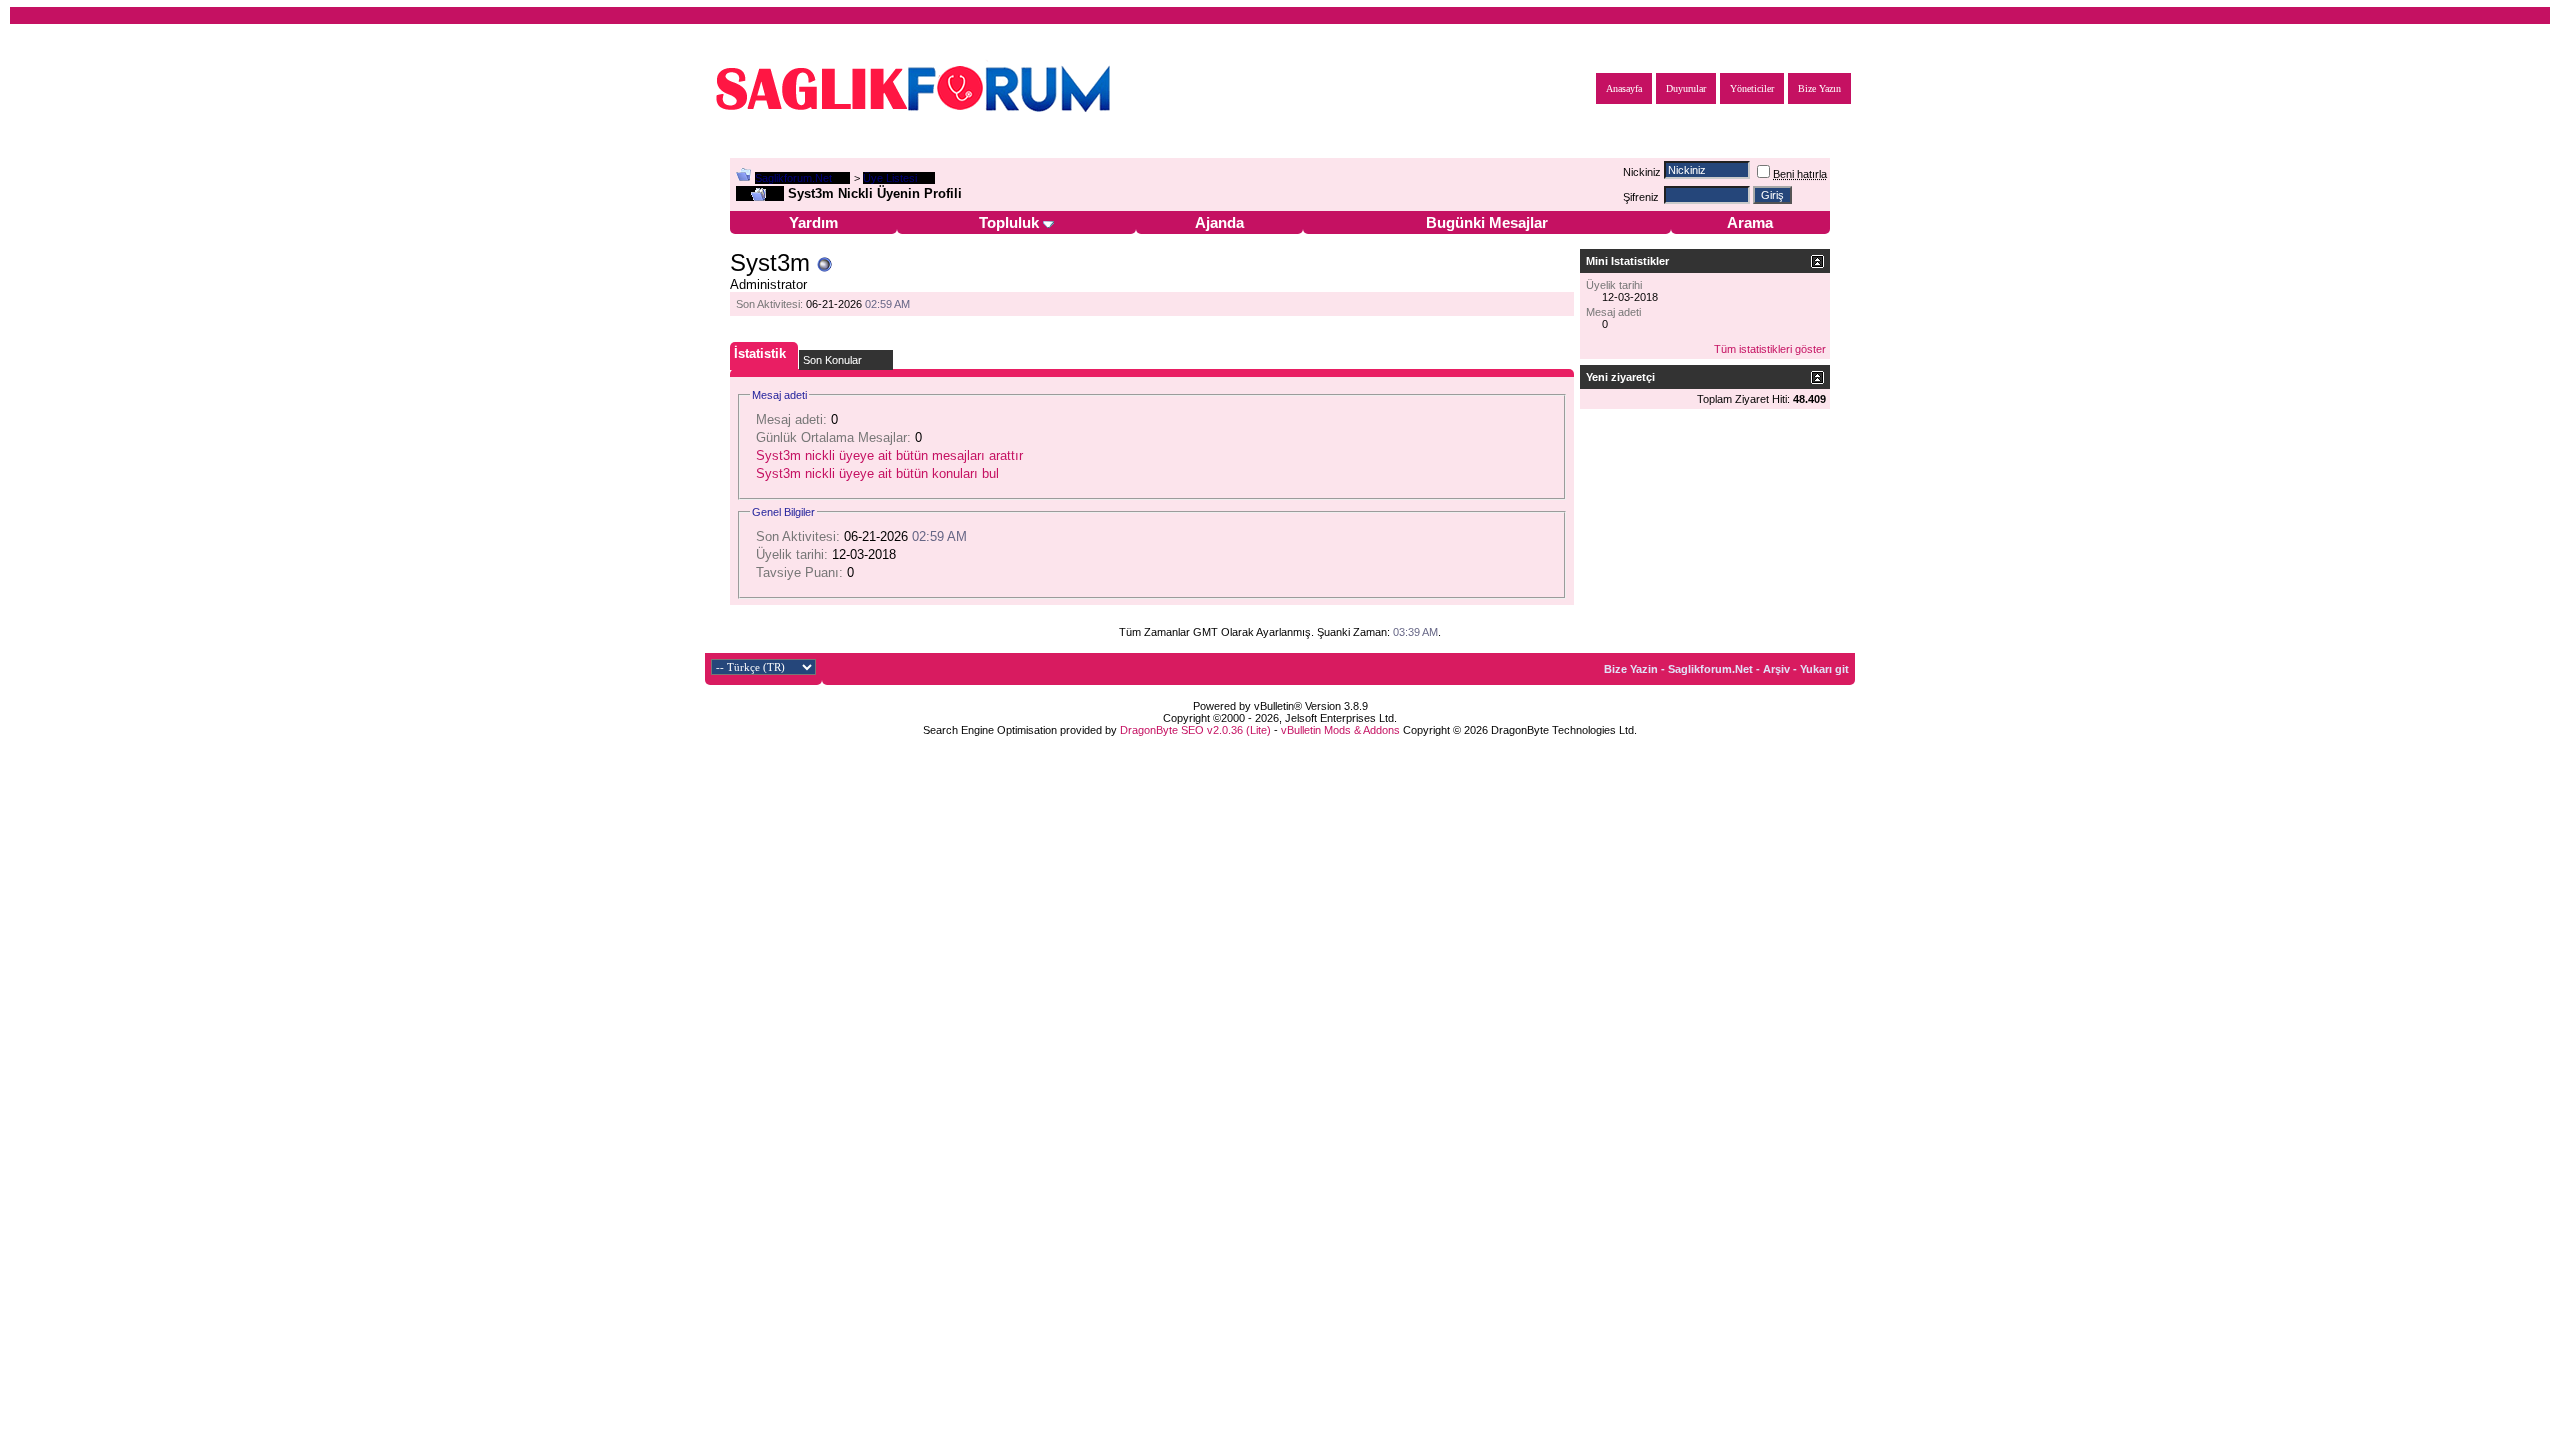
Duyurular (1686, 88)
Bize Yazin (1631, 669)
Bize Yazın (1819, 88)
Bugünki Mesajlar (1487, 222)
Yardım (813, 222)
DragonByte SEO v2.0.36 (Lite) (1195, 730)
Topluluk (1009, 222)
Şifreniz (1641, 197)
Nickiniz (1642, 172)
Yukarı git (1824, 669)
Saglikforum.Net (793, 178)
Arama (1750, 222)
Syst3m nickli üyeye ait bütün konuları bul (877, 473)
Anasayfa (1624, 88)
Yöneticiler (1752, 88)
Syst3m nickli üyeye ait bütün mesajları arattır (889, 455)
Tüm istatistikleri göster (1770, 349)
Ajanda (1219, 222)
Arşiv (1776, 669)
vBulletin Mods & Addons (1340, 730)
